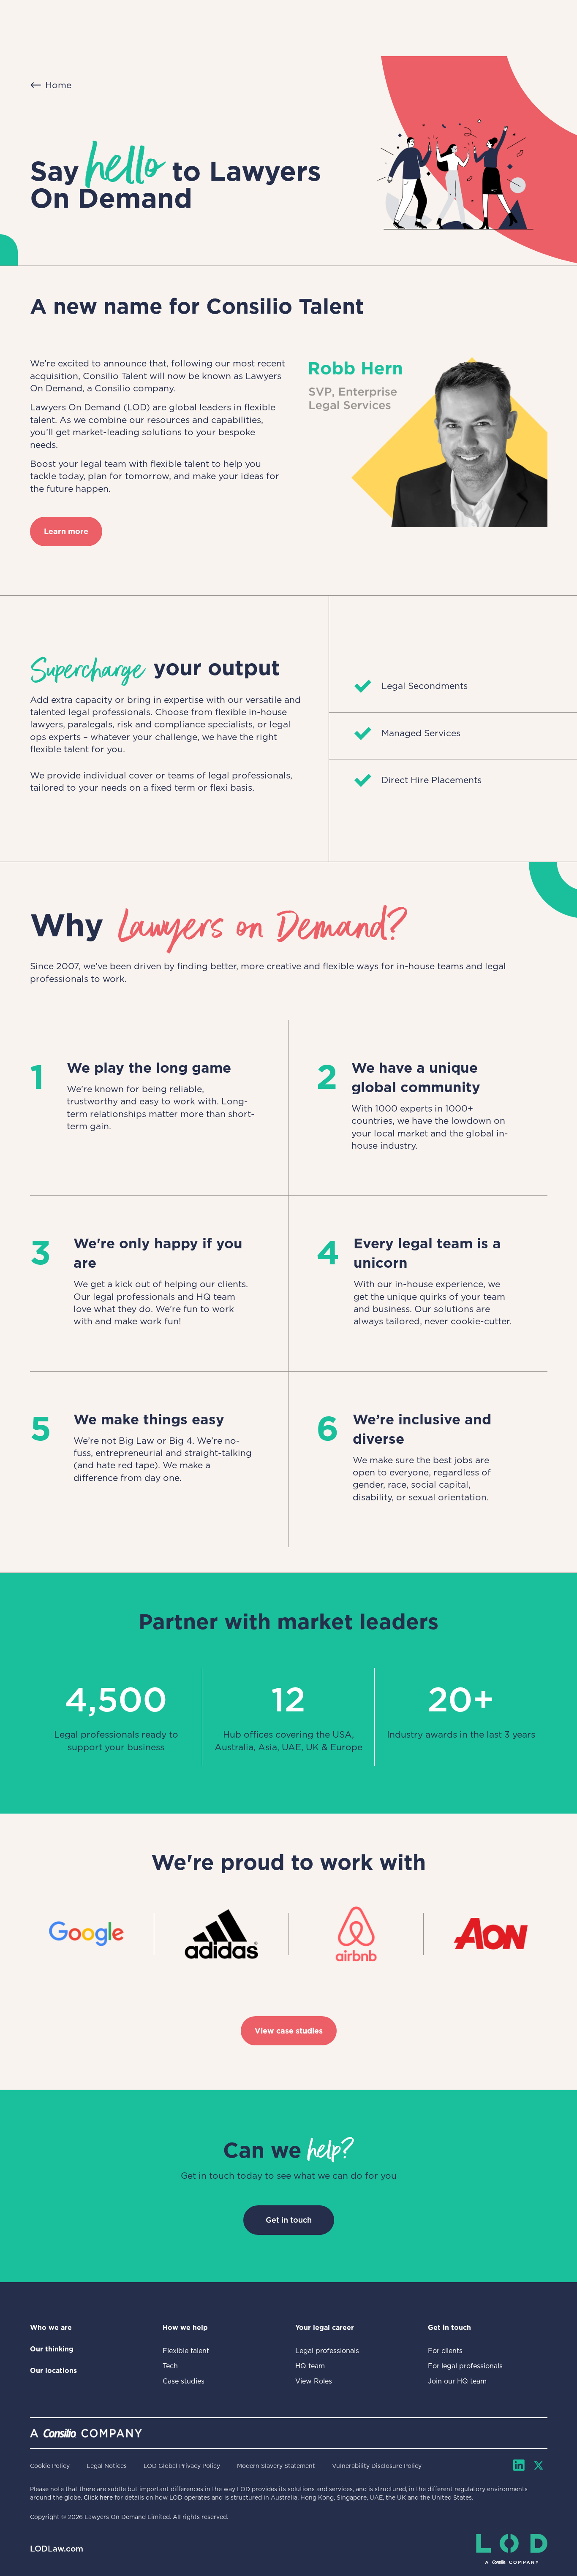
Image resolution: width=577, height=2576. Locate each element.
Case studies (184, 2381)
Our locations (53, 2371)
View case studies (289, 2031)
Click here (98, 2497)
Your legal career (325, 2328)
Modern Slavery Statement (276, 2466)
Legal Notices (107, 2466)
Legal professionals (327, 2351)
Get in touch (289, 2220)
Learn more (66, 531)
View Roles (314, 2381)
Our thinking (52, 2349)
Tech (170, 2366)
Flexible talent (186, 2351)
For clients (445, 2351)
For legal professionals (465, 2366)
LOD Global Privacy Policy (182, 2466)
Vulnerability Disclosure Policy (377, 2466)
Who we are (51, 2328)
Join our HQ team (457, 2381)
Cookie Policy (50, 2466)
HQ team (310, 2366)
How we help (185, 2328)
